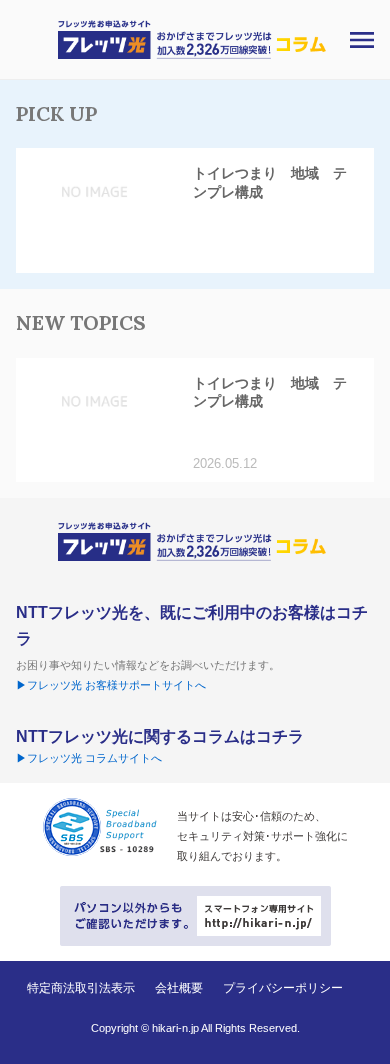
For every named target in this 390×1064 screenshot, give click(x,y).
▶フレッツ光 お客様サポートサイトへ (111, 685)
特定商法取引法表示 (81, 988)
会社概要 (179, 988)
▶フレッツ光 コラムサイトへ (89, 758)
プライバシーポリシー (283, 988)
